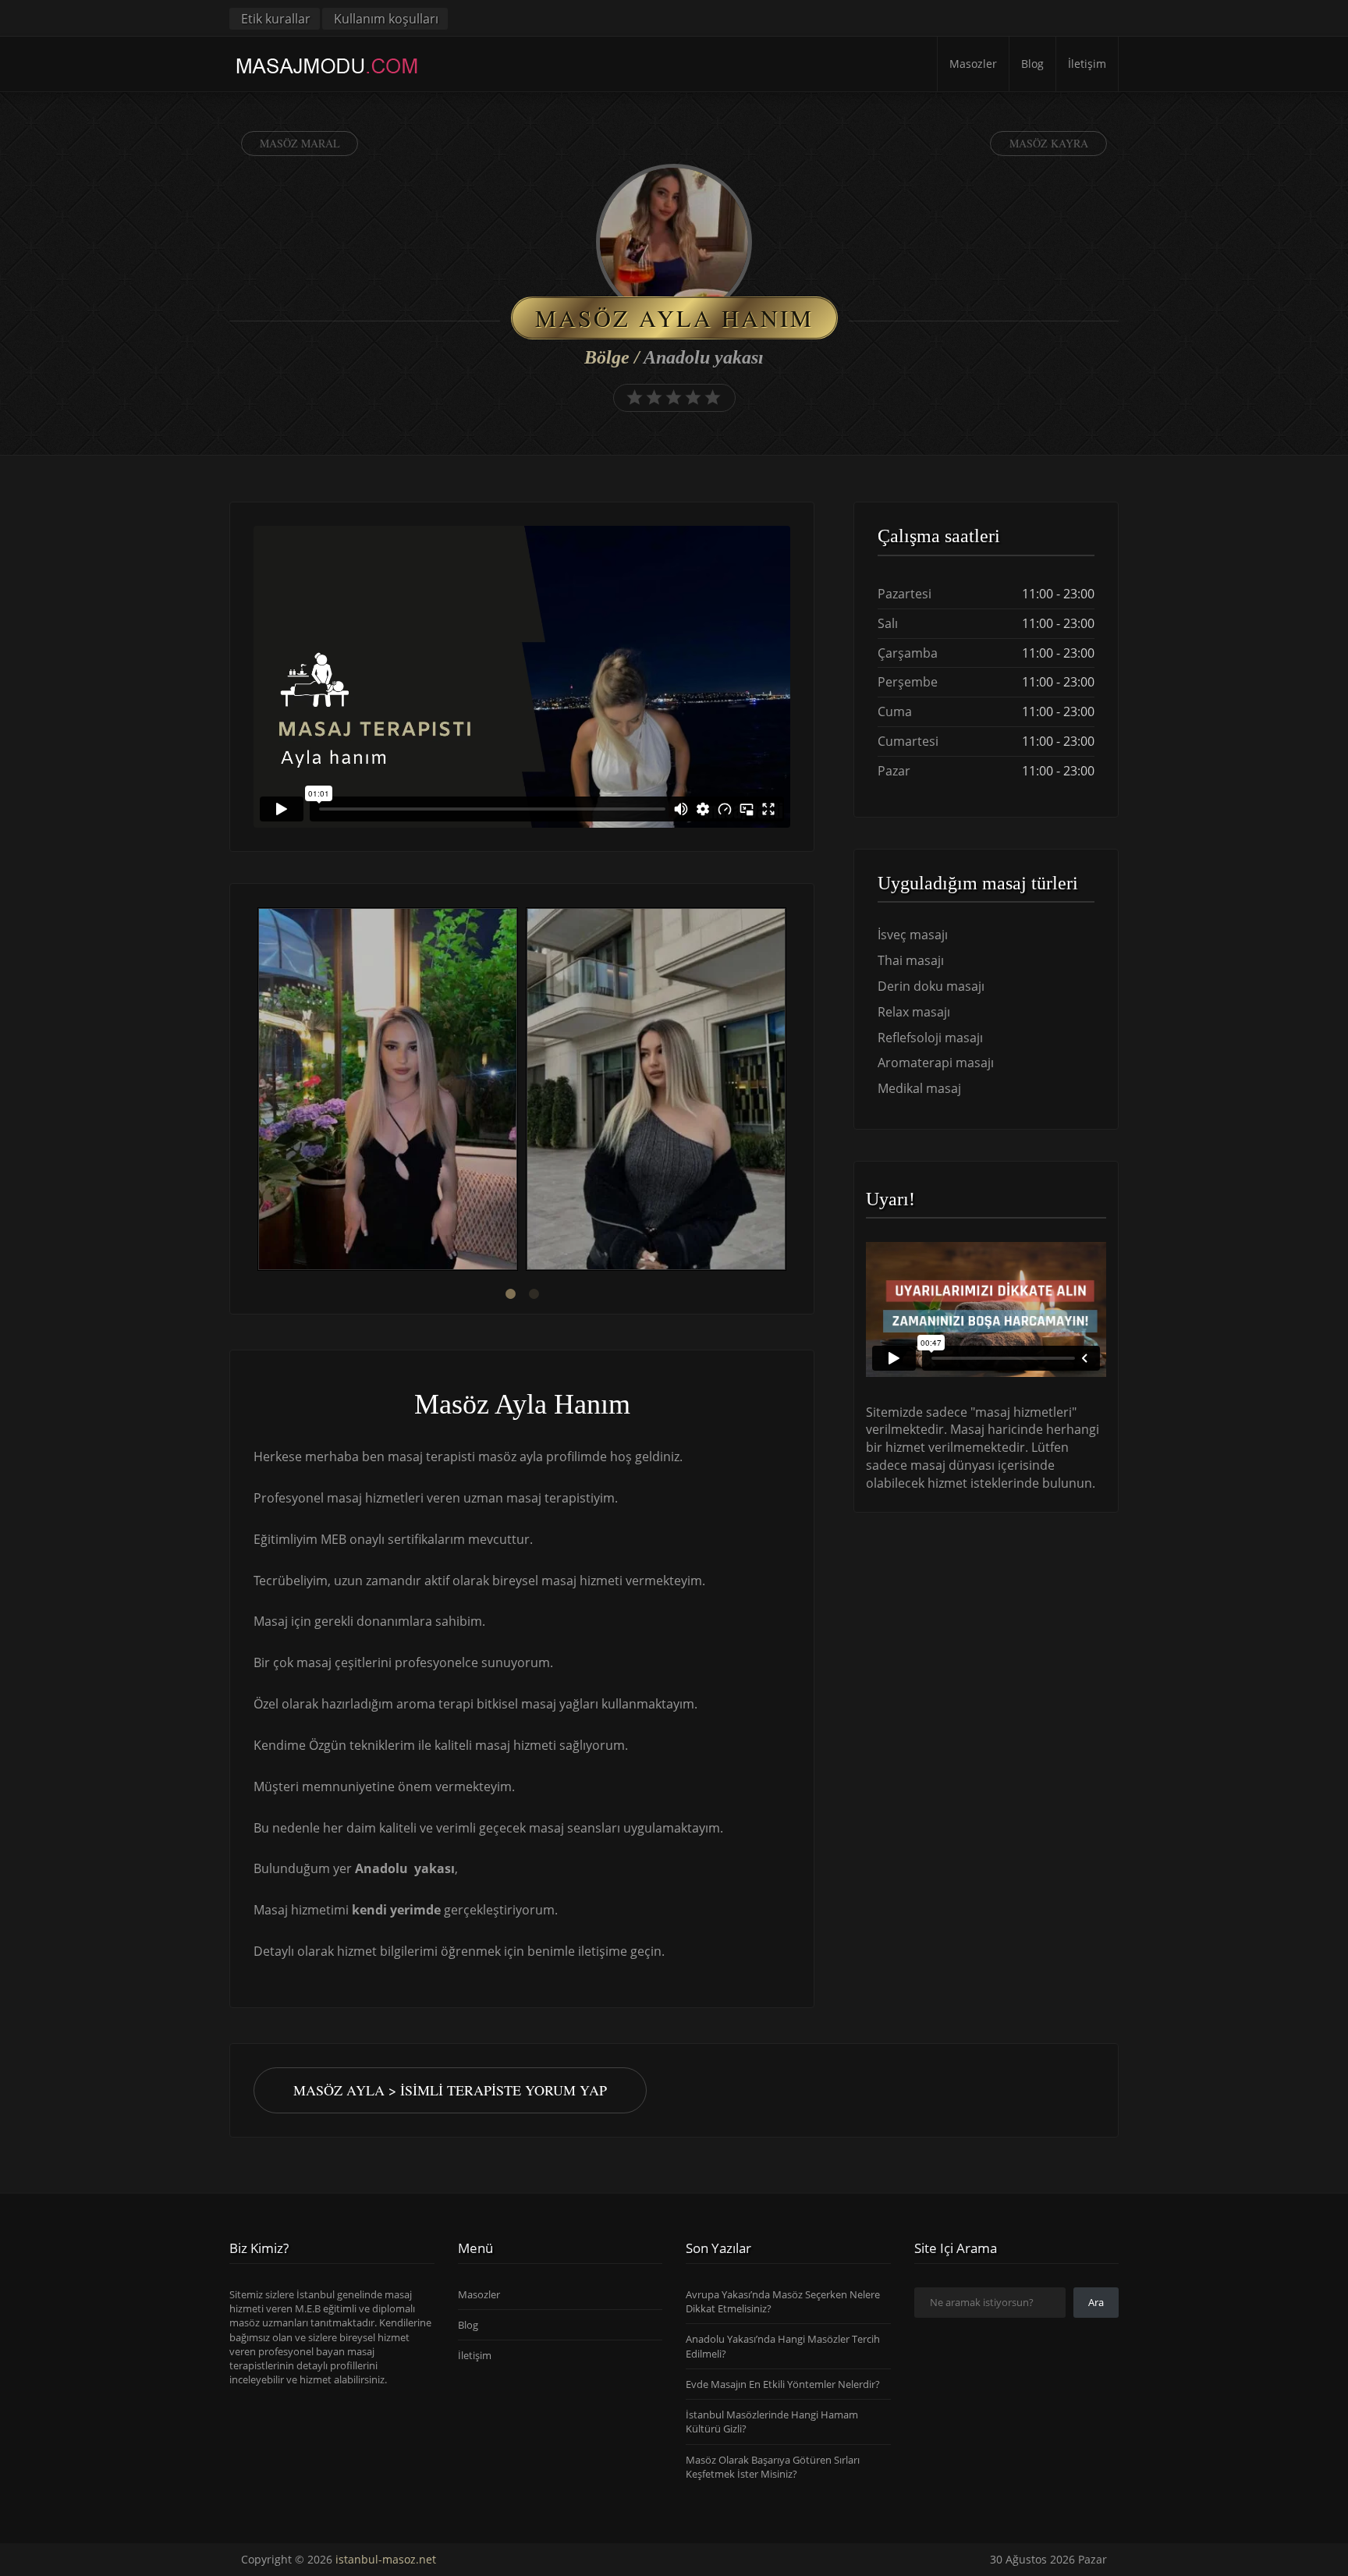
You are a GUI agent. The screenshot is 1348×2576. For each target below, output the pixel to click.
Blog (1032, 64)
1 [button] (510, 1294)
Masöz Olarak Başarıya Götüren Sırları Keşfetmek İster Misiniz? (773, 2467)
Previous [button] (254, 1091)
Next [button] (790, 1091)
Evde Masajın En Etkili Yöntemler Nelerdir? (783, 2384)
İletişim (1087, 64)
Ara (1096, 2302)
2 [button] (534, 1294)
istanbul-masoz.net (386, 2559)
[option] (388, 1091)
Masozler (973, 64)
